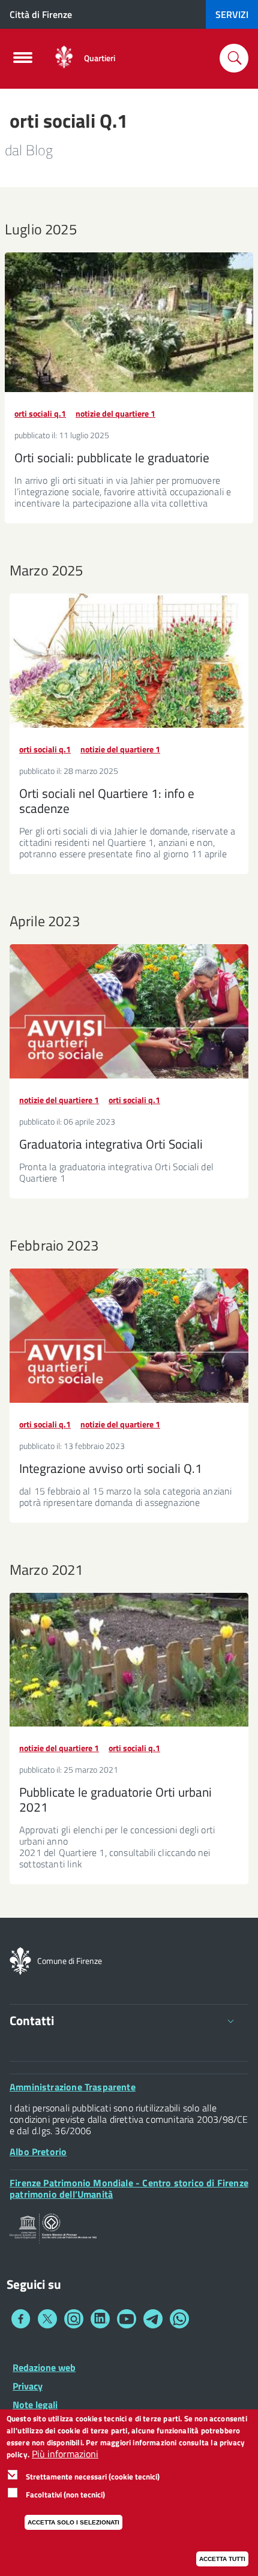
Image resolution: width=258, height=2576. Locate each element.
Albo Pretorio (38, 2152)
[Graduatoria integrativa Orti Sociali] (129, 1011)
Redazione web (44, 2367)
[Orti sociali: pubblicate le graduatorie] (129, 322)
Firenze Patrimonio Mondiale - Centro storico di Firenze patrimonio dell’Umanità (129, 2188)
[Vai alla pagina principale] (64, 58)
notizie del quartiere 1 (115, 413)
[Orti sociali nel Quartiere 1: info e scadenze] (129, 661)
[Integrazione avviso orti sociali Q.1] (129, 1336)
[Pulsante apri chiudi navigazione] (23, 61)
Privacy (28, 2386)
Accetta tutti (222, 2559)
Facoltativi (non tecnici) (65, 2494)
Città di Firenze (41, 14)
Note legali (35, 2405)
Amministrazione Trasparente (73, 2087)
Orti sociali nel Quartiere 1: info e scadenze (107, 801)
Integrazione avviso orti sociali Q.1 (111, 1468)
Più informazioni (65, 2454)
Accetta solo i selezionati (73, 2522)
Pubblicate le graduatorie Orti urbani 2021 (115, 1799)
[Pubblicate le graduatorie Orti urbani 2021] (129, 1660)
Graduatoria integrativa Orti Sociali (111, 1144)
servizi (232, 14)
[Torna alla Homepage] (20, 1960)
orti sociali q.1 (40, 413)
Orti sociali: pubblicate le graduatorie (112, 457)
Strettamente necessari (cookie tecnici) (93, 2476)
